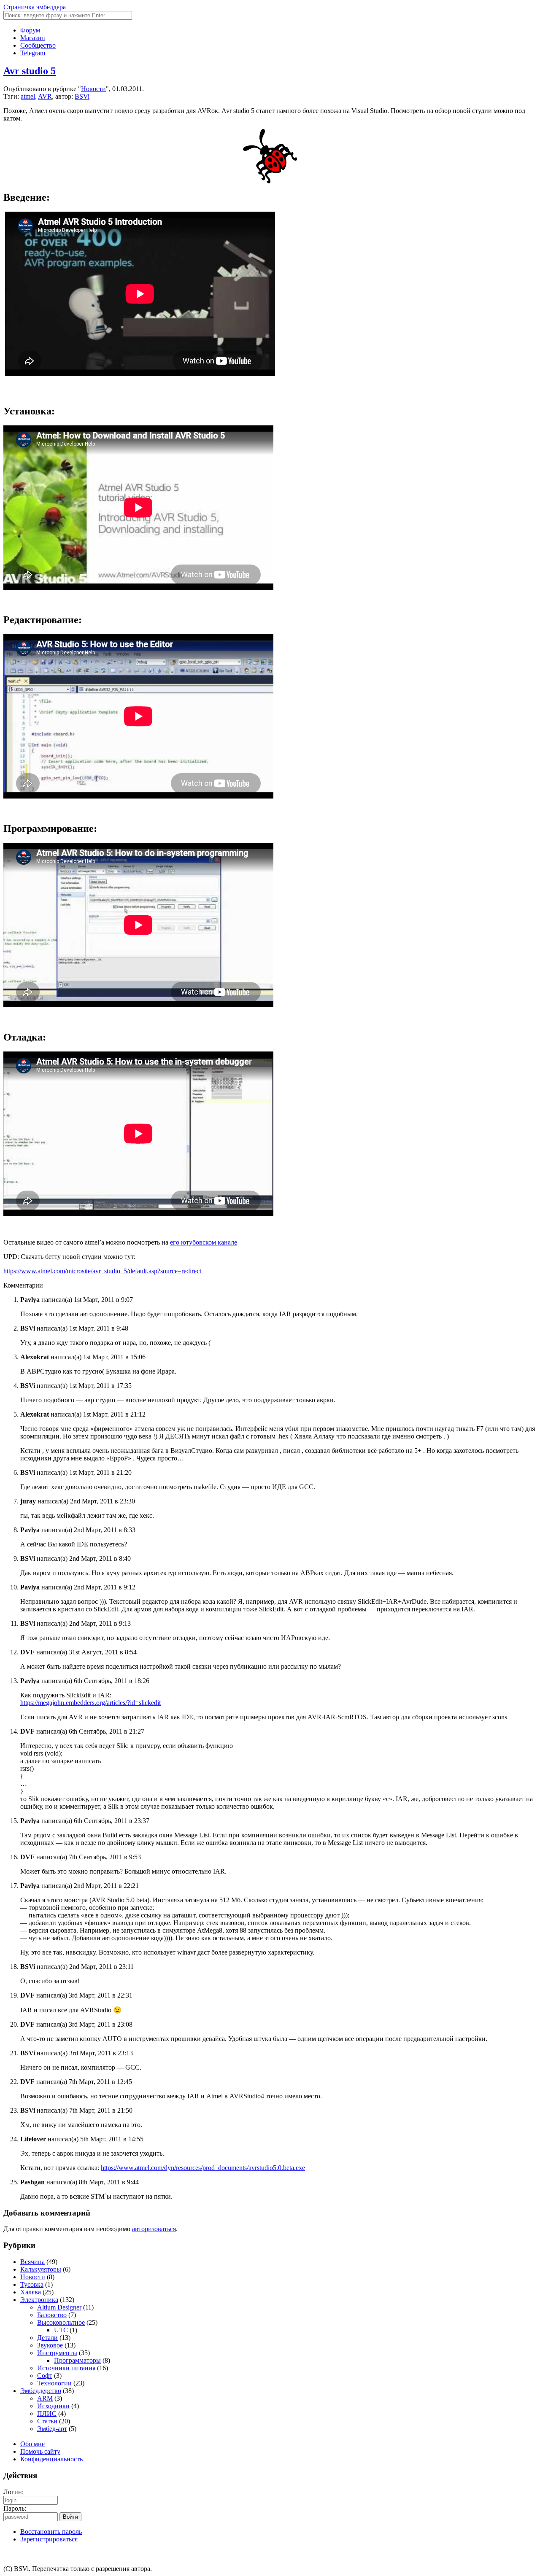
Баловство (52, 2315)
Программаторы (77, 2360)
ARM (45, 2398)
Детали (47, 2338)
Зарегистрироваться (49, 2539)
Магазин (33, 38)
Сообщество (38, 45)
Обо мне (32, 2444)
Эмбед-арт (52, 2429)
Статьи (47, 2421)
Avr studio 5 (30, 71)
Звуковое (50, 2345)
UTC (61, 2330)
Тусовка (32, 2284)
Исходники (53, 2406)
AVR (45, 96)
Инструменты (57, 2353)
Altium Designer (59, 2307)
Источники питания (66, 2368)
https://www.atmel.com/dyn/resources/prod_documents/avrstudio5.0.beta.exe (203, 2168)
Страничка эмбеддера (35, 7)
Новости (93, 89)
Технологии (54, 2383)
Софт (45, 2376)
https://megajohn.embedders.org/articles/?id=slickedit (90, 1703)
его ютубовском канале (204, 1242)
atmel (28, 96)
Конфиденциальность (51, 2459)
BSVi (82, 96)
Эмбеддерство (41, 2391)
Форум (30, 30)
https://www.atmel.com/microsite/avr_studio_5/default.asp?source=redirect (102, 1271)
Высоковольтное (61, 2322)
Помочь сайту (40, 2451)
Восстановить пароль (51, 2532)
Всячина (32, 2262)
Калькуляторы (41, 2269)
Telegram (33, 53)
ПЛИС (47, 2413)
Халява (31, 2292)
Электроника (39, 2300)
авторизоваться (154, 2229)
